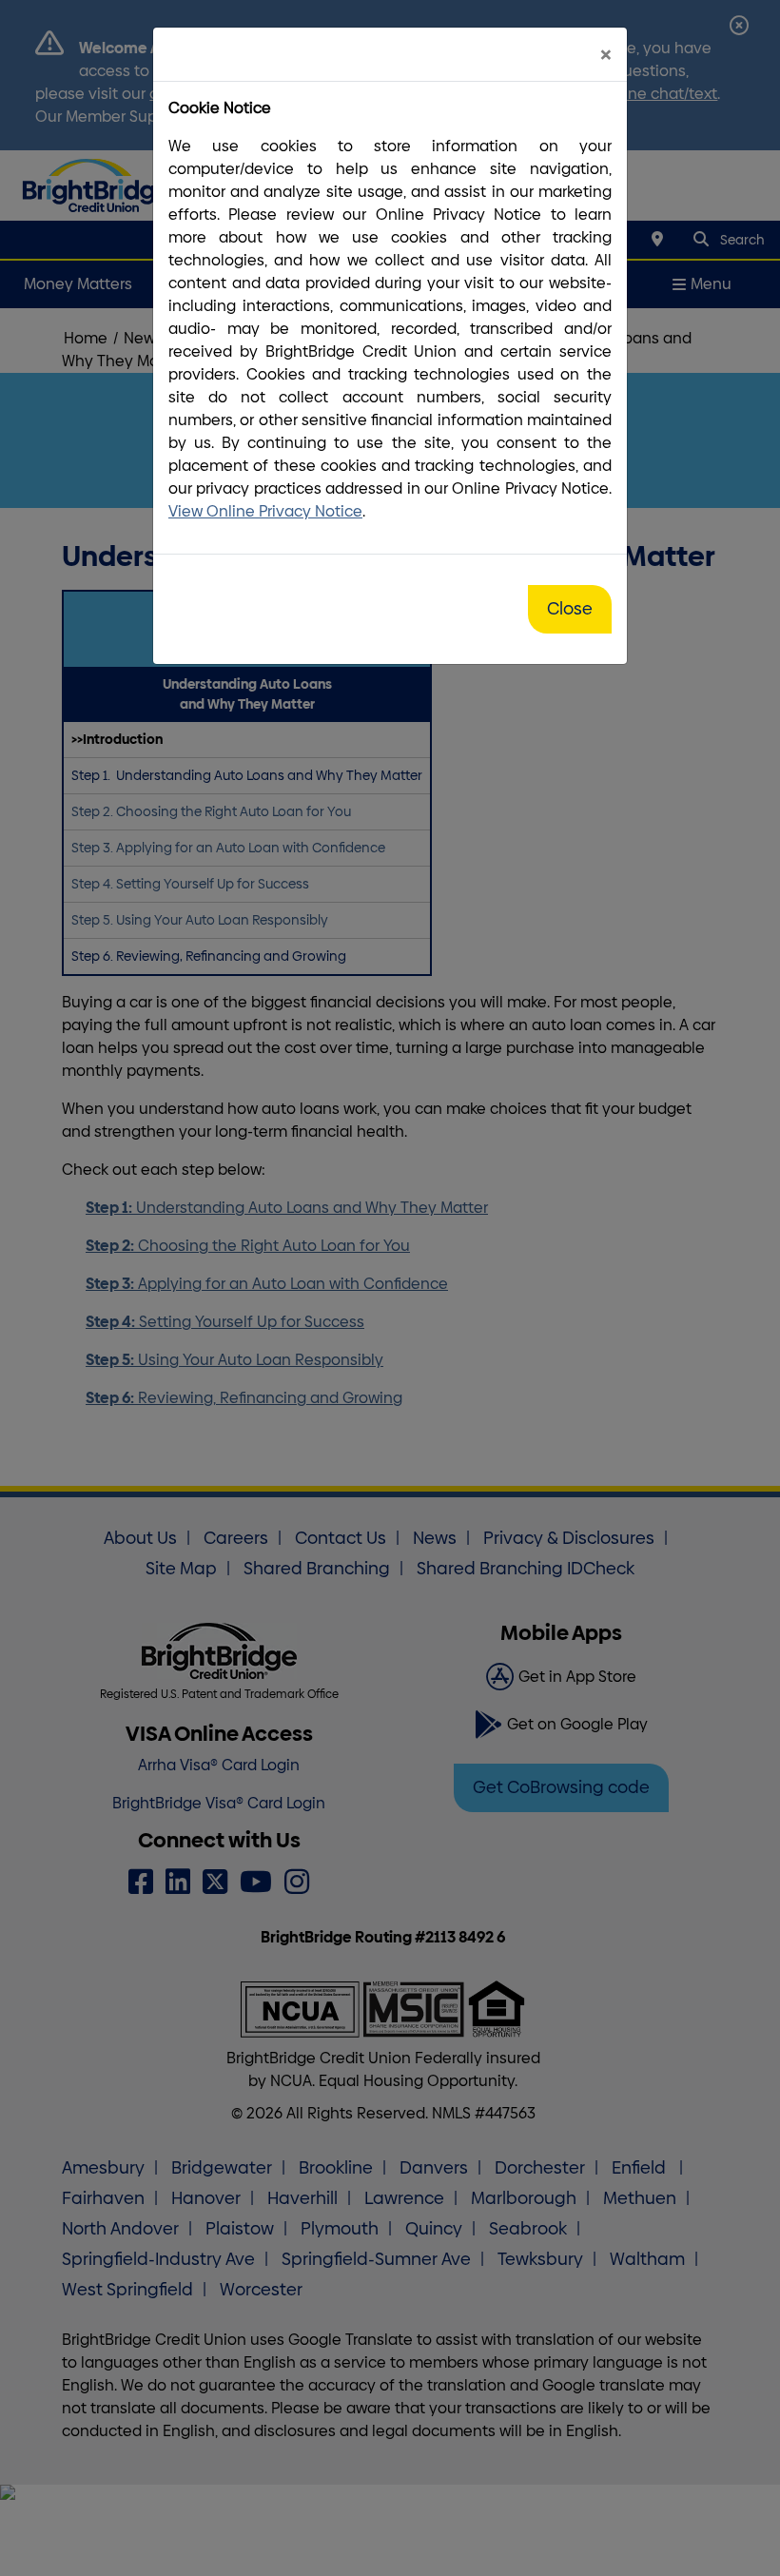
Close (570, 609)
